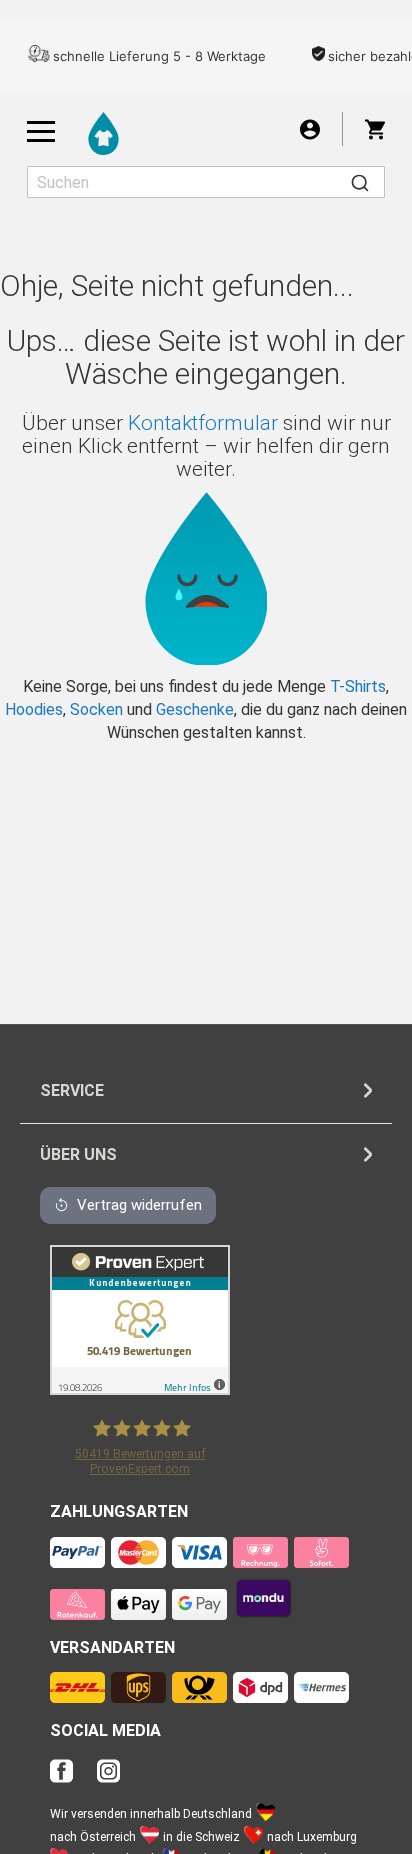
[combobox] (206, 182)
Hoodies (34, 709)
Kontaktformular (203, 423)
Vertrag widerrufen (139, 1205)
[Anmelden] (310, 128)
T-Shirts (358, 686)
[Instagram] (108, 1776)
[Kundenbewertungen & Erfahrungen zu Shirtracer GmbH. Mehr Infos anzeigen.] (140, 1389)
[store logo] (103, 133)
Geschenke (195, 709)
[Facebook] (71, 1776)
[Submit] (360, 182)
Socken (96, 709)
